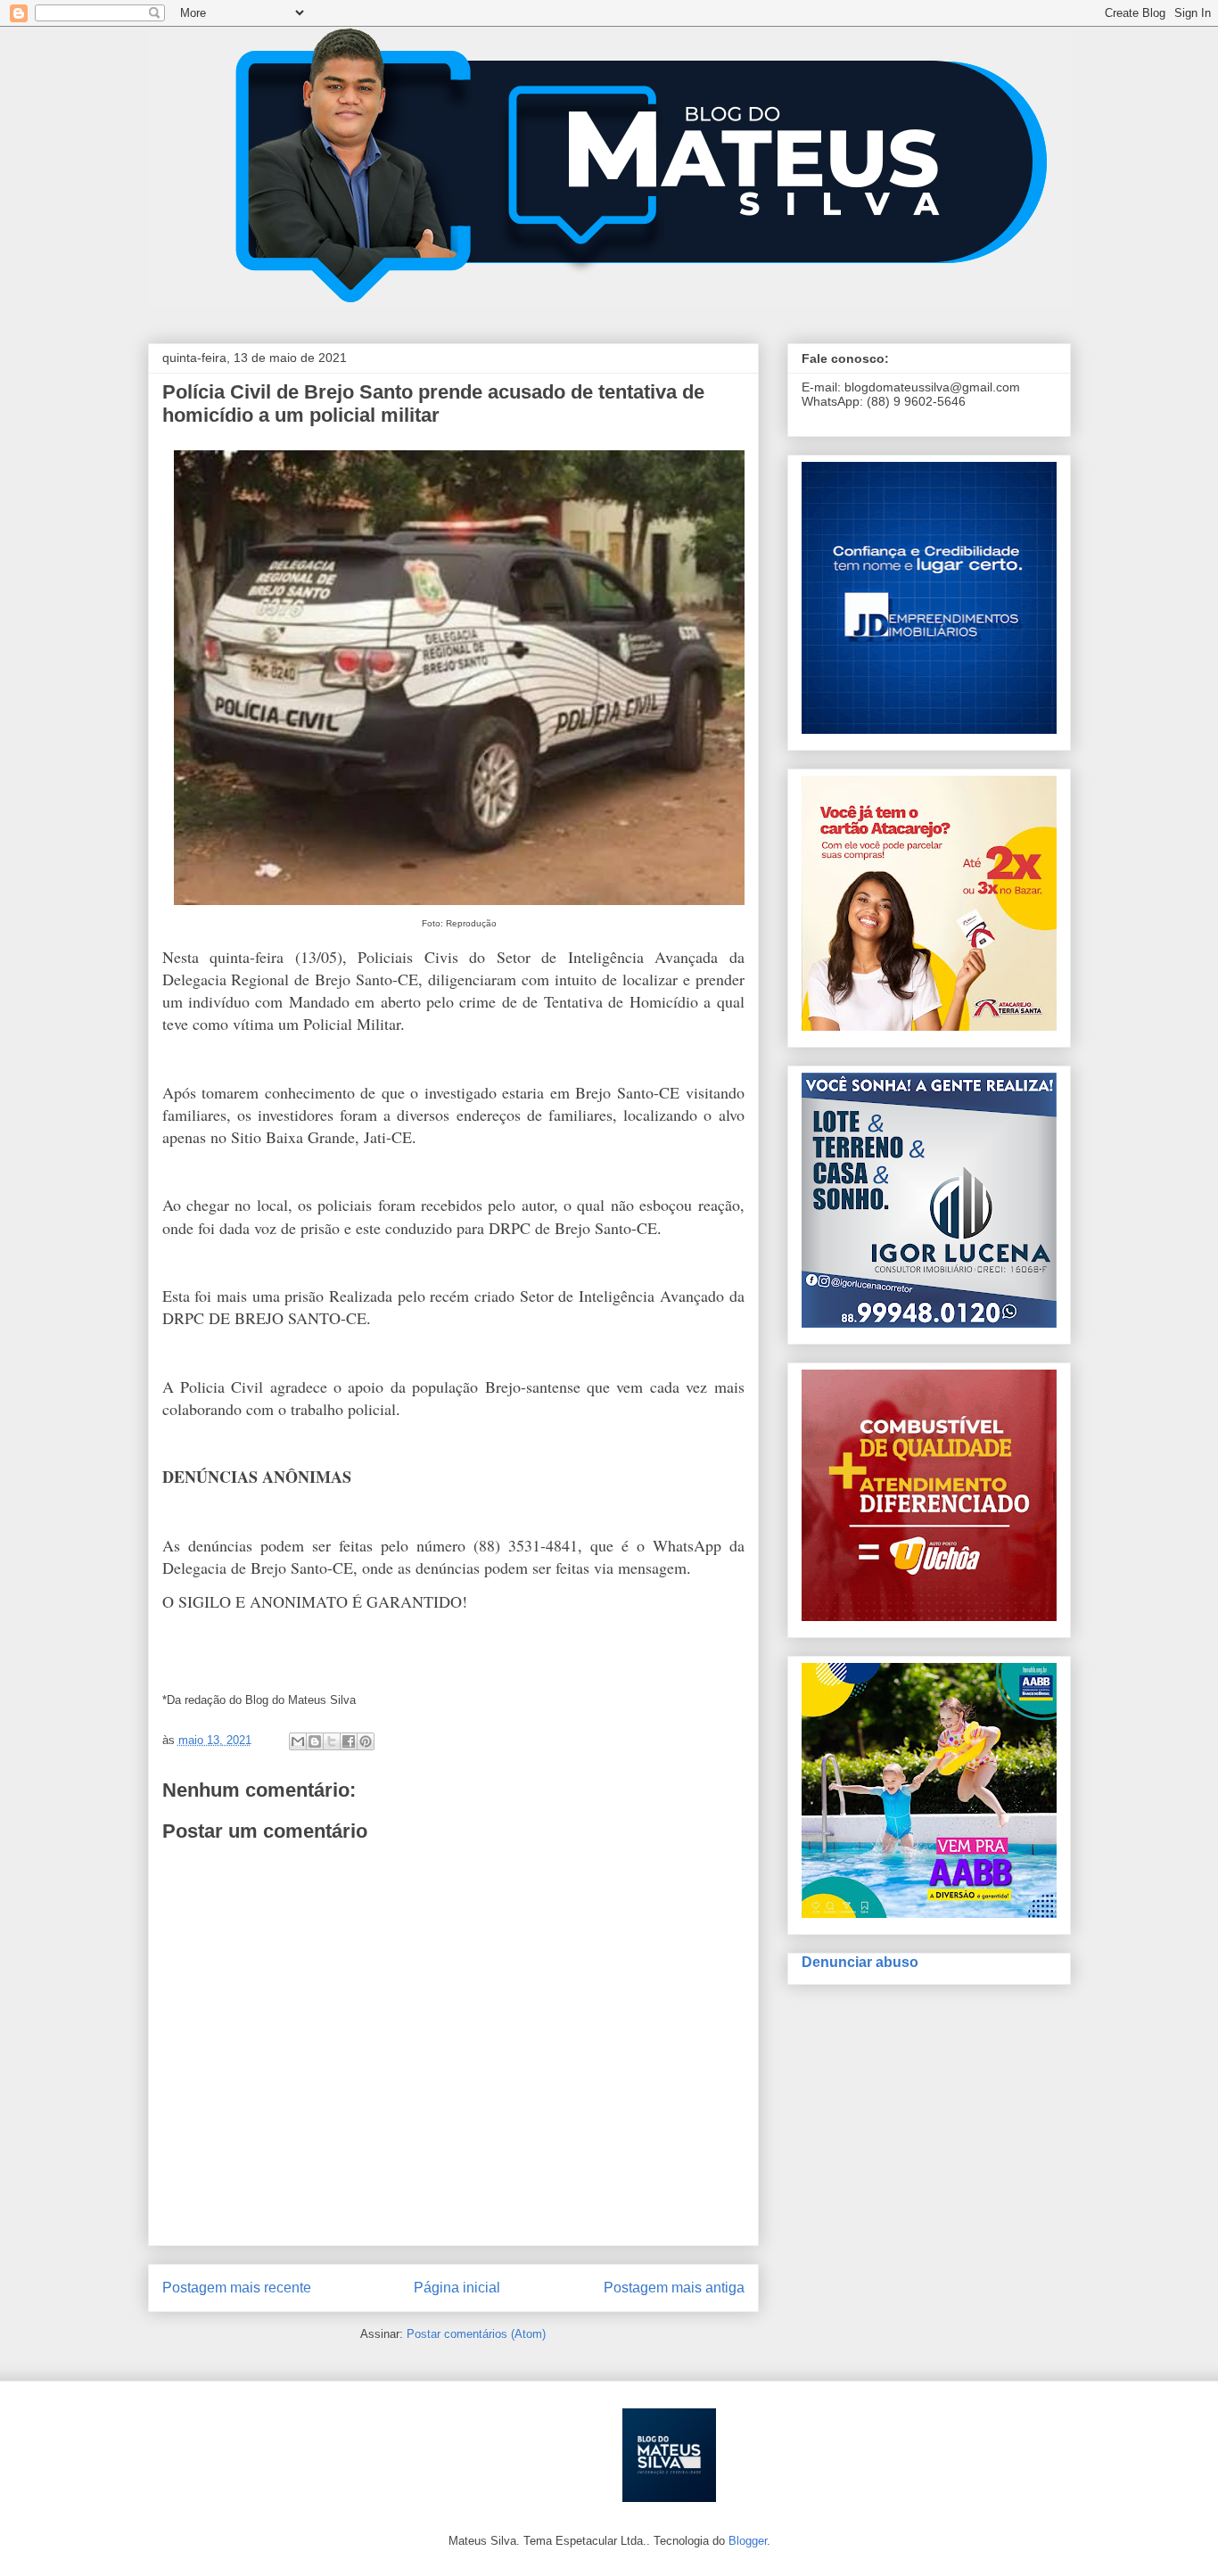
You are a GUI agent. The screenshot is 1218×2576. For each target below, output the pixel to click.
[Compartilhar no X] (332, 1741)
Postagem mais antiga (674, 2288)
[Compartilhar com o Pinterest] (366, 1741)
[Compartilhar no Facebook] (349, 1741)
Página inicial (457, 2288)
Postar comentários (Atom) (476, 2334)
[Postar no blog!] (315, 1741)
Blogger (748, 2541)
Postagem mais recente (237, 2288)
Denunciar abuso (860, 1962)
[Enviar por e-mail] (298, 1741)
